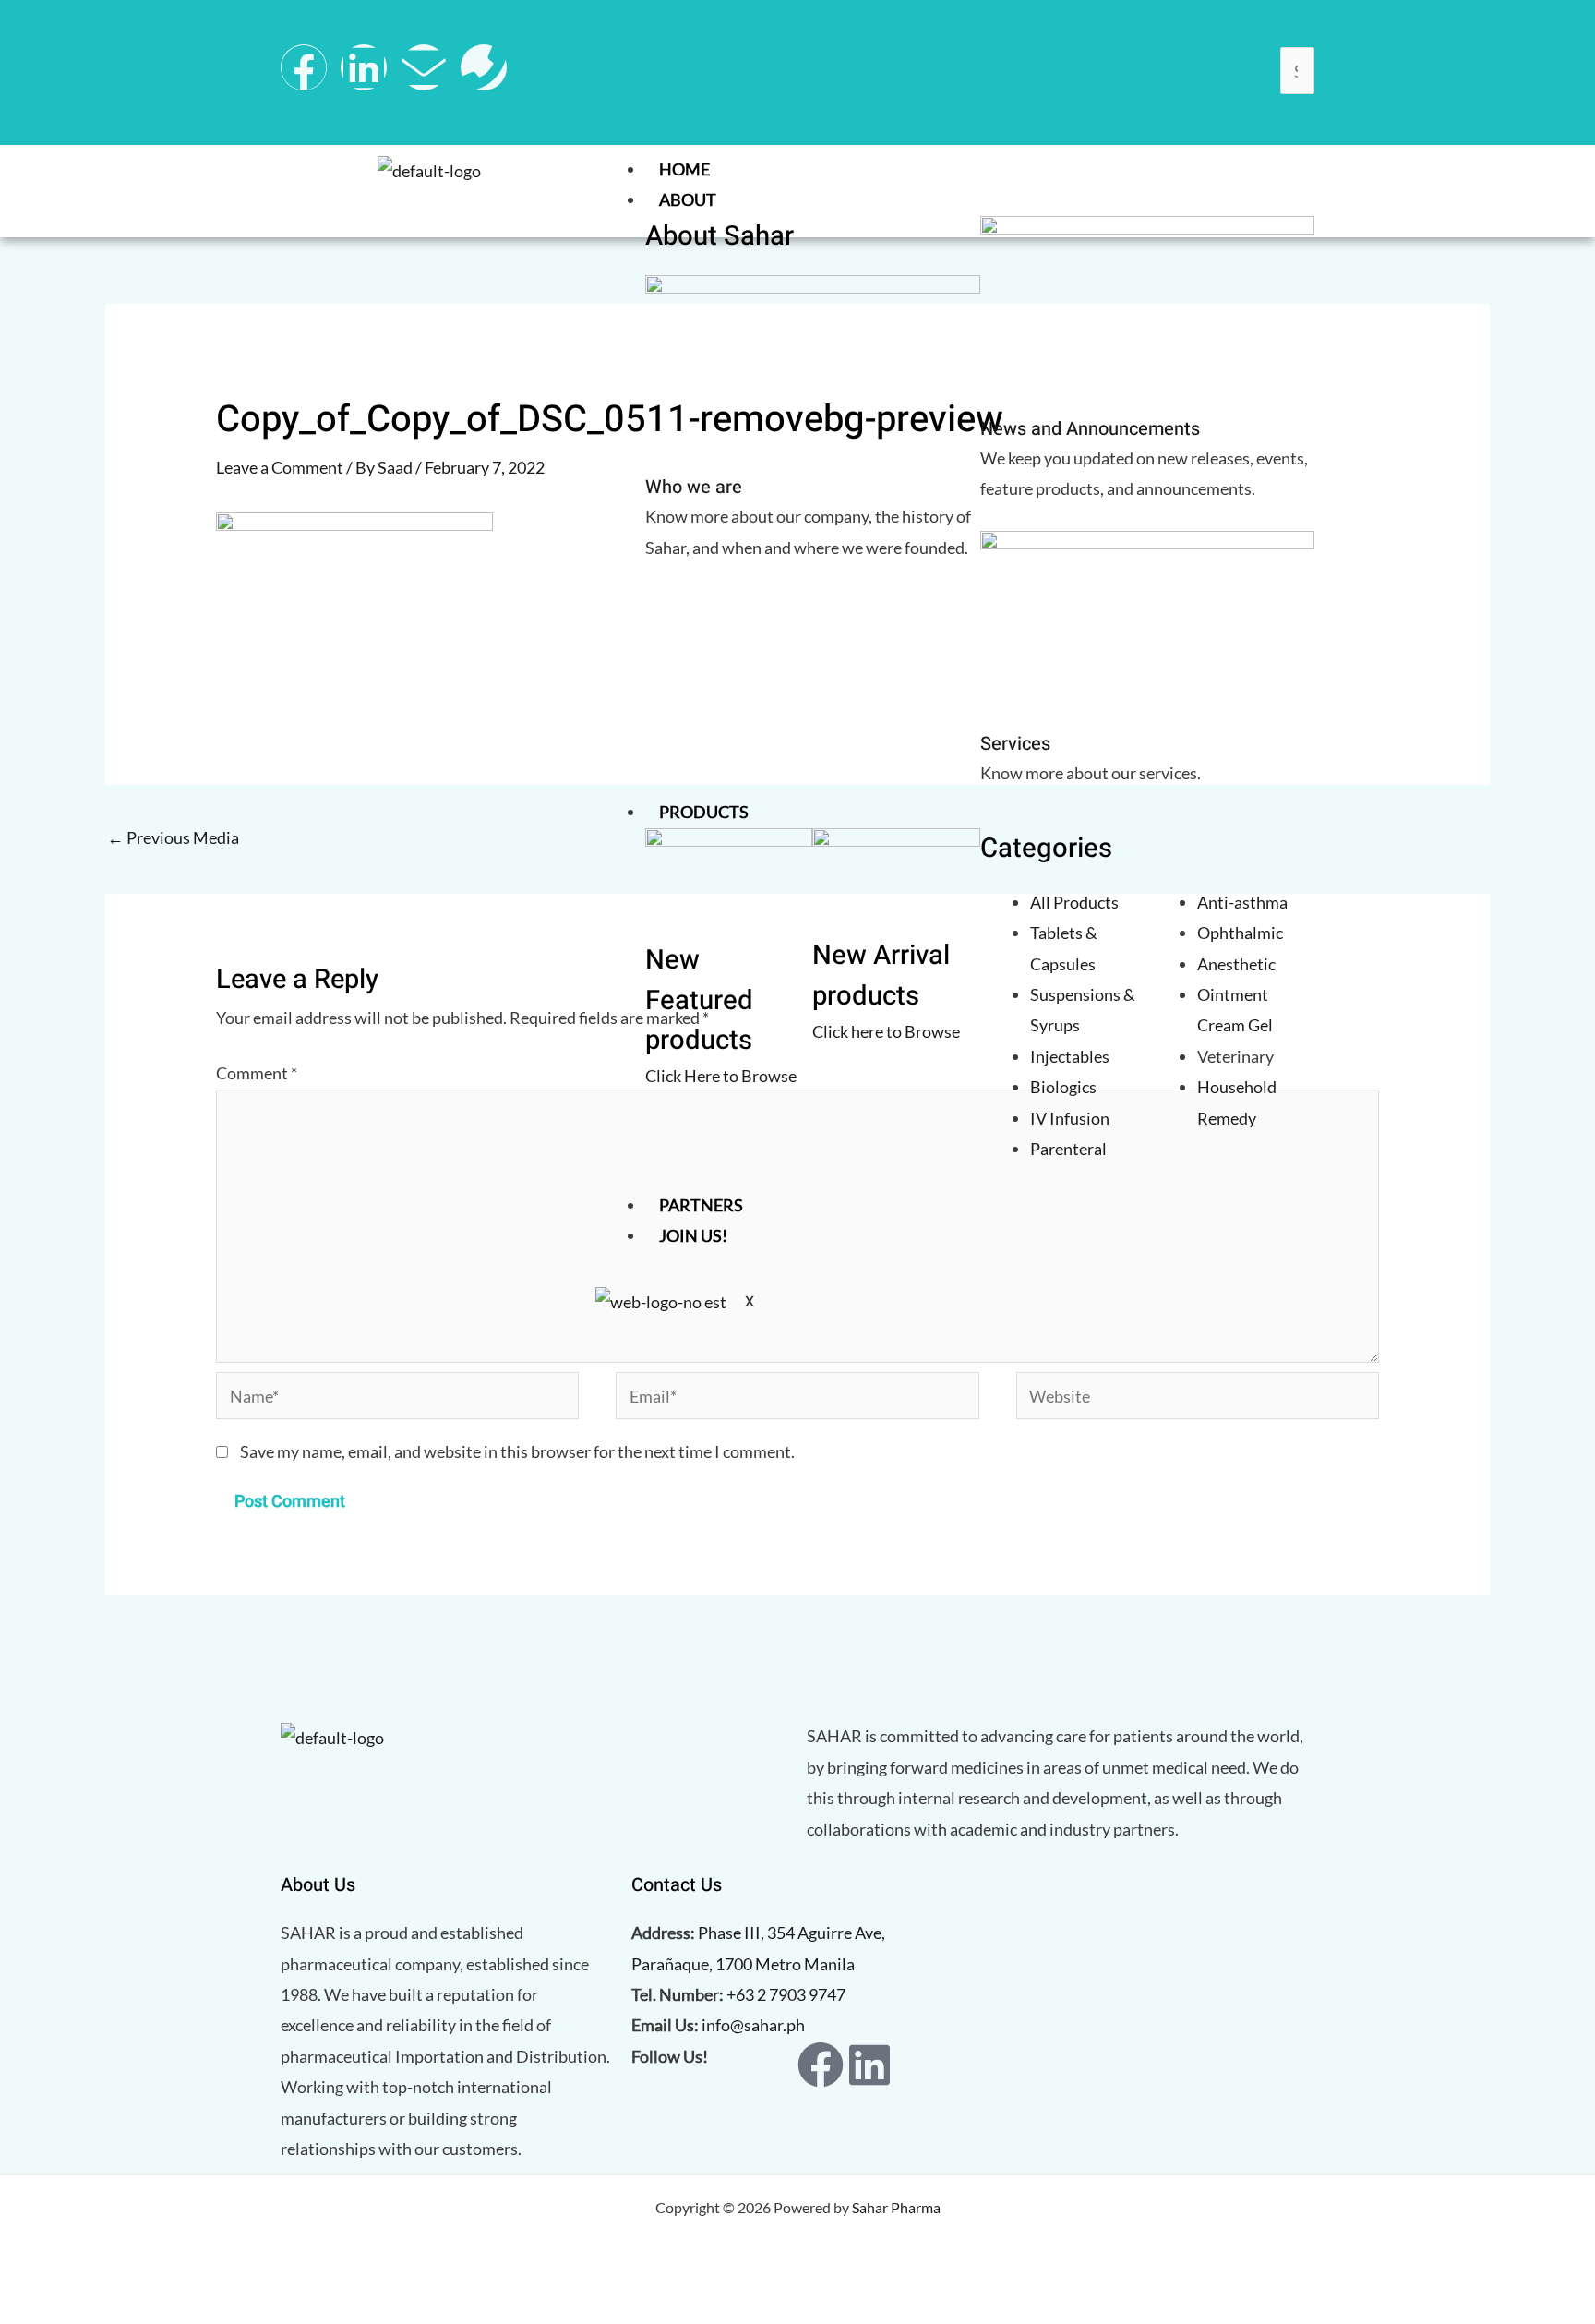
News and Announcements (1090, 429)
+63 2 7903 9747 (786, 1994)
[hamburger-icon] (1296, 173)
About (688, 199)
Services (1015, 744)
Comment (257, 1073)
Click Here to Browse (721, 1076)
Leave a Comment (280, 467)
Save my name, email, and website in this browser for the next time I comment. (517, 1451)
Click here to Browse (886, 1031)
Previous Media (173, 837)
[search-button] (1301, 115)
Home (684, 169)
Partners (701, 1205)
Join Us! (693, 1235)
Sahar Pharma (896, 2207)
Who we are (694, 487)
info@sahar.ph (753, 2025)
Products (704, 812)
